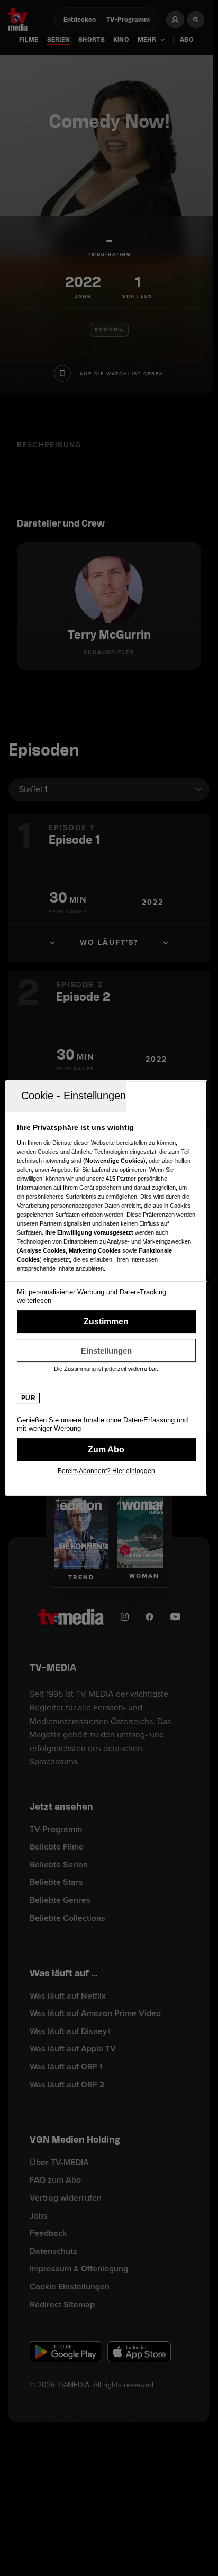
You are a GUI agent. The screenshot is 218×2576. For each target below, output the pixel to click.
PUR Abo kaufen (106, 1450)
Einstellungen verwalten (106, 1350)
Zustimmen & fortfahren (106, 1322)
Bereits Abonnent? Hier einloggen (106, 1471)
